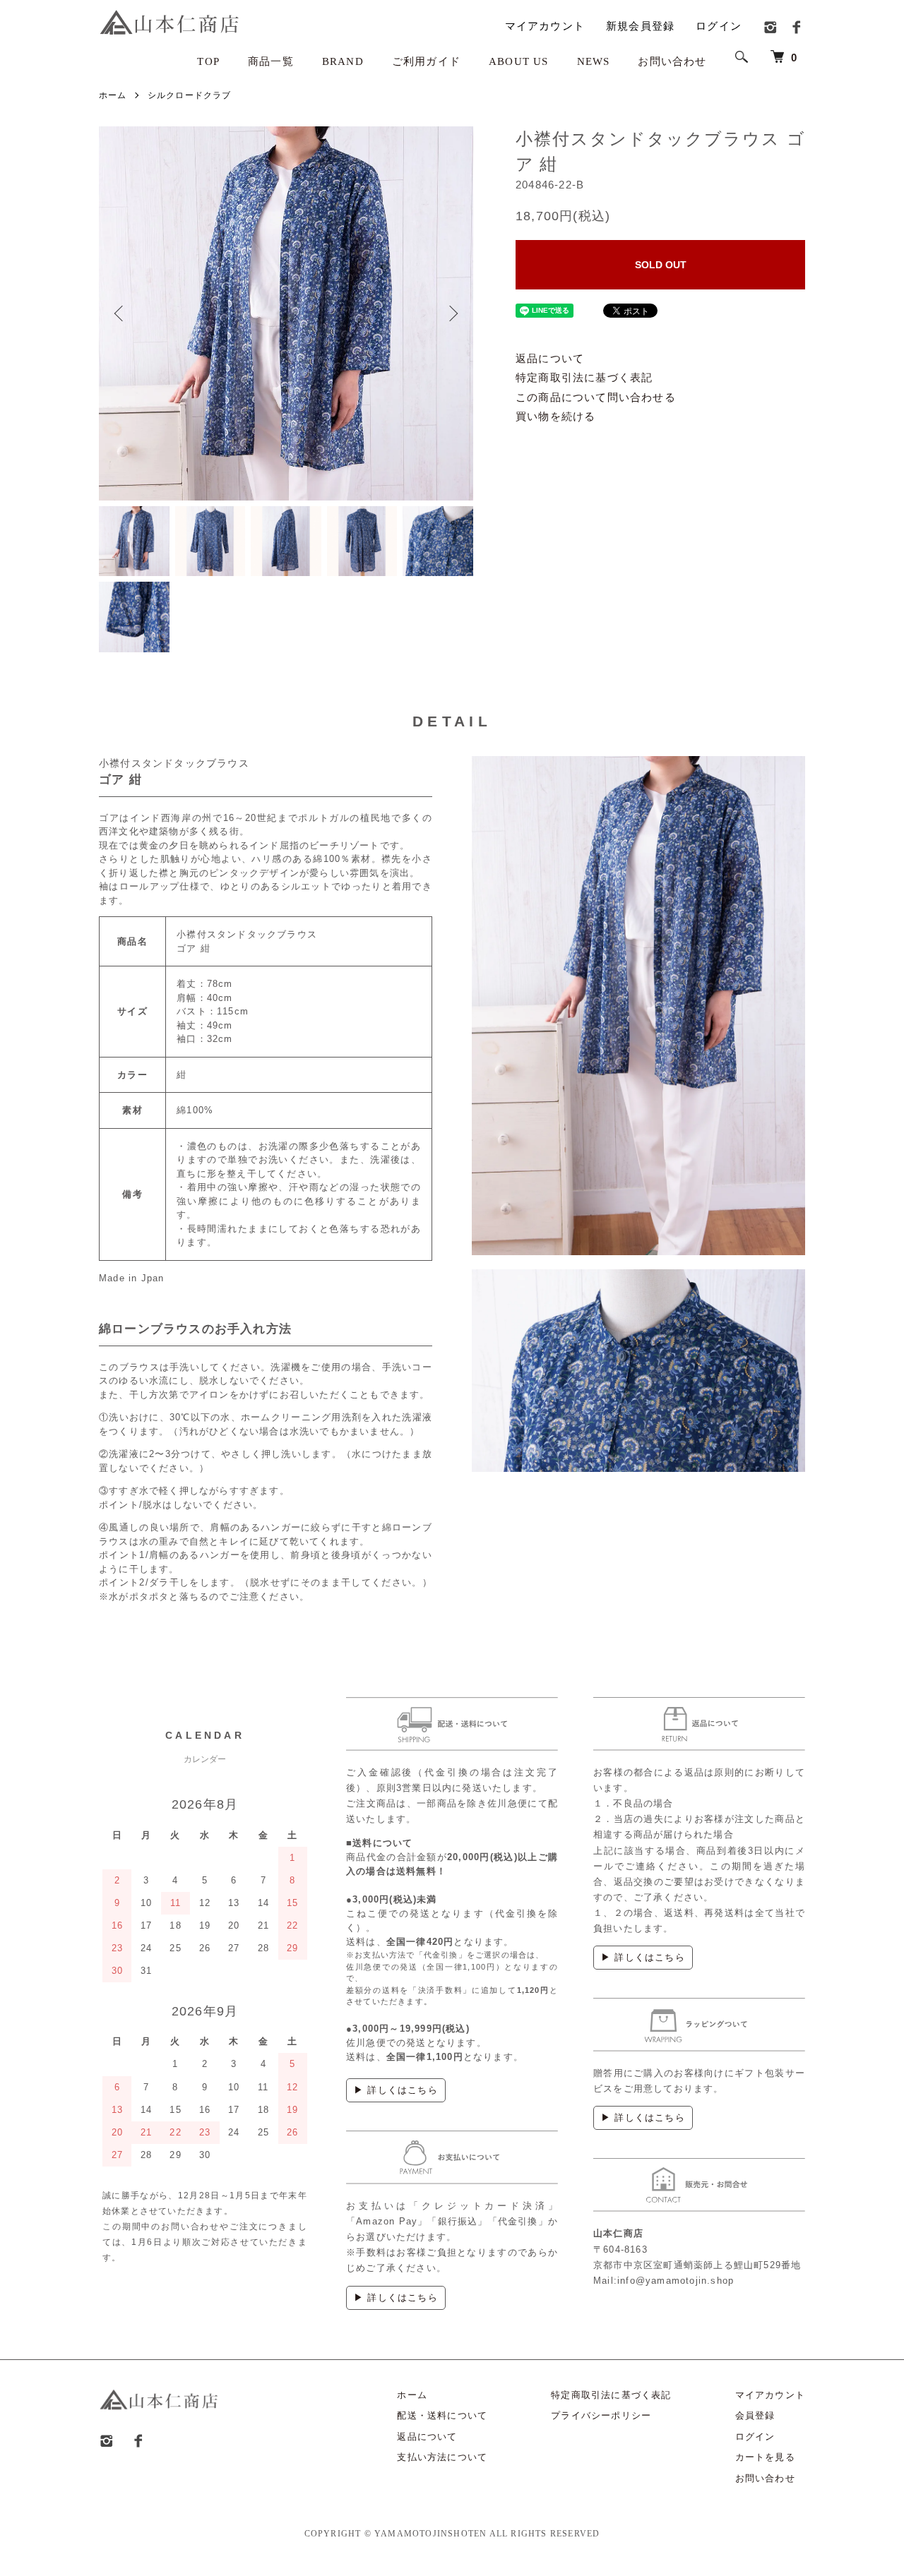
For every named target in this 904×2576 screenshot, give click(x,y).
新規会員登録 (640, 26)
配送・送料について (442, 2415)
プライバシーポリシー (601, 2415)
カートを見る (765, 2457)
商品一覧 (271, 61)
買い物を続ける (555, 416)
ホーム (113, 95)
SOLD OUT (661, 265)
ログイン (719, 26)
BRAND (343, 61)
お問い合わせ (672, 61)
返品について (550, 358)
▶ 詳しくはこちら (396, 2090)
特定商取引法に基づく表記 (584, 377)
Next (452, 313)
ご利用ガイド (426, 61)
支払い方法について (442, 2457)
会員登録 (755, 2415)
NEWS (594, 61)
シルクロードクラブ (190, 95)
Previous (120, 313)
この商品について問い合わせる (596, 397)
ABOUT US (519, 61)
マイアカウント (545, 26)
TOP (208, 61)
